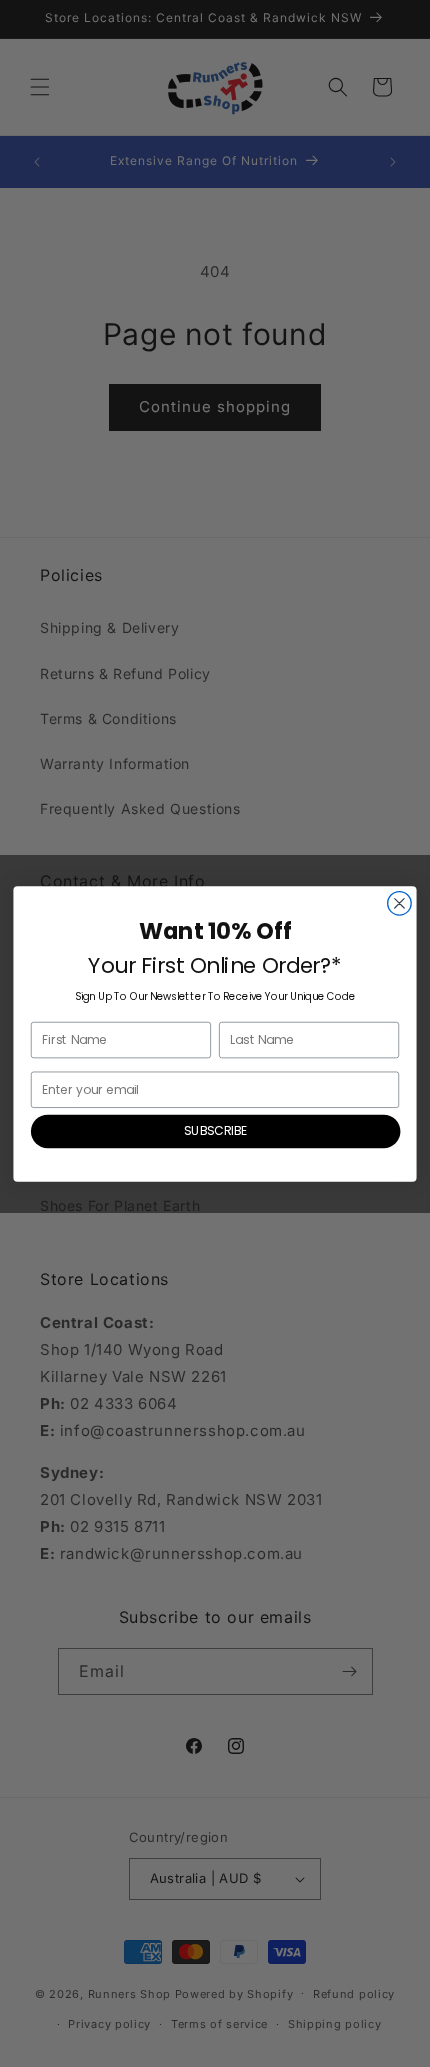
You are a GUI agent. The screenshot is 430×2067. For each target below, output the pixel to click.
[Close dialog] (400, 903)
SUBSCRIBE (215, 1130)
